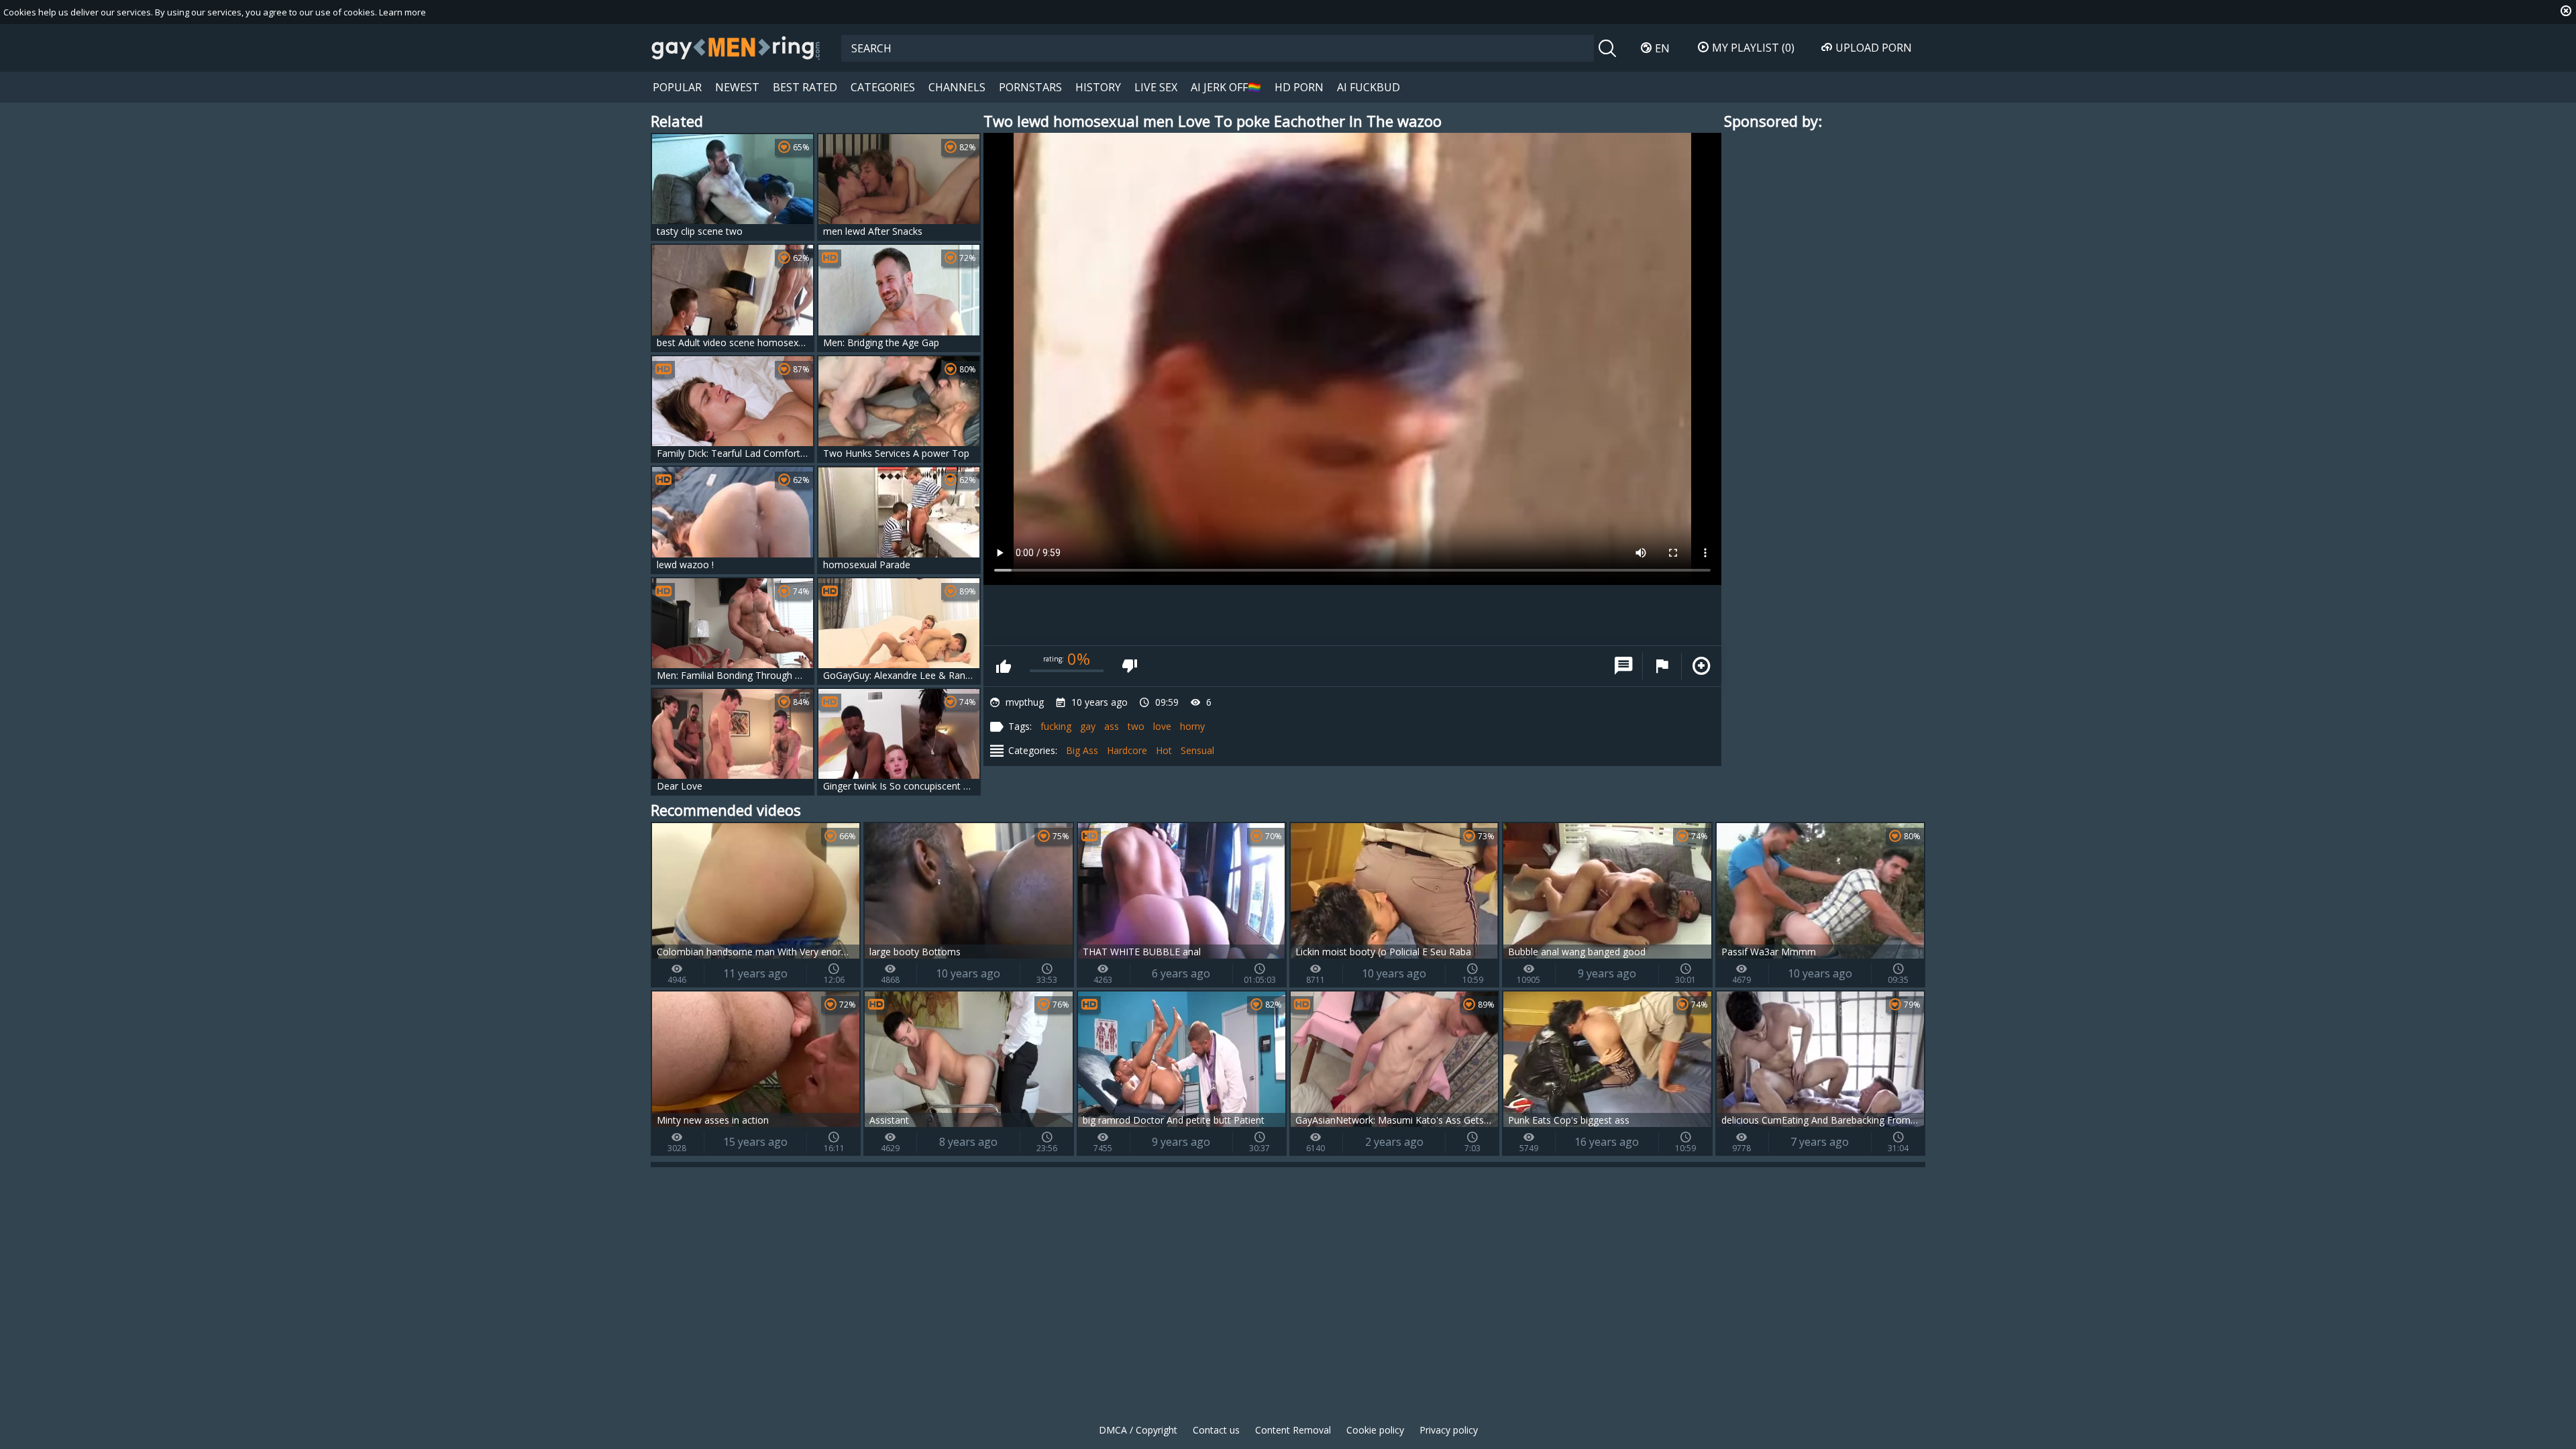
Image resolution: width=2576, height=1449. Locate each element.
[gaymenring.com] (736, 48)
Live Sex (1156, 87)
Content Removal (1293, 1430)
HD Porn (1299, 87)
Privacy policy (1449, 1430)
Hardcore (1127, 750)
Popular (677, 87)
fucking (1056, 726)
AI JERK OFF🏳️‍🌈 (1226, 87)
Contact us (1216, 1430)
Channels (957, 87)
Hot (1164, 750)
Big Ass (1082, 750)
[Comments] (1623, 666)
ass (1112, 726)
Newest (737, 87)
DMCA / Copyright (1138, 1430)
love (1162, 726)
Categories (883, 87)
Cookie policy (1375, 1430)
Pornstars (1030, 87)
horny (1192, 726)
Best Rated (805, 87)
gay (1088, 726)
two (1136, 726)
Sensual (1197, 750)
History (1098, 87)
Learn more (402, 12)
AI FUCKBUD (1368, 87)
